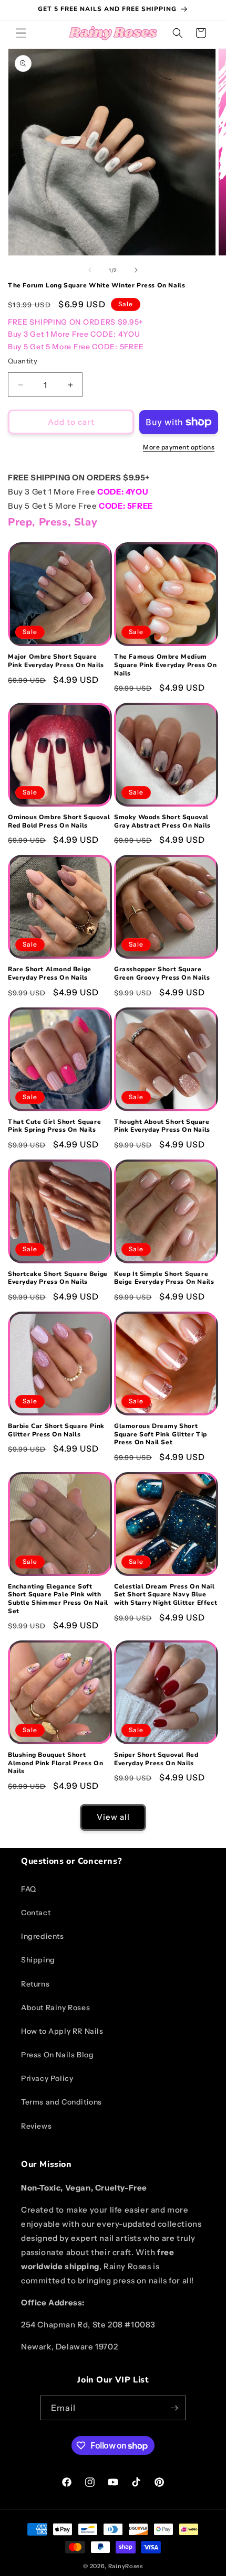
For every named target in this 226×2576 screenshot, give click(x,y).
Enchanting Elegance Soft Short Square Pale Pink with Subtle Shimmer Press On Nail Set (58, 1599)
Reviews (36, 2126)
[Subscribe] (174, 2408)
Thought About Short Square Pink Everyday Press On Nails (162, 1126)
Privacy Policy (47, 2078)
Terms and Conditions (61, 2102)
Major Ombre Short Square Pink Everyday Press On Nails (56, 661)
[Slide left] (90, 270)
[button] (21, 33)
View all (113, 1817)
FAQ (29, 1889)
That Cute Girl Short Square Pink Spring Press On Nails (54, 1126)
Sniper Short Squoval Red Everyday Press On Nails (156, 1759)
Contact (36, 1913)
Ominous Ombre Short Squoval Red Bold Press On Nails (59, 822)
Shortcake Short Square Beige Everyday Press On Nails (58, 1278)
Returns (35, 1984)
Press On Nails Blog (57, 2055)
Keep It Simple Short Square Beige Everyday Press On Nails (164, 1278)
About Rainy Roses (55, 2008)
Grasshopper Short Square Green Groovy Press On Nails (162, 974)
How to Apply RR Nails (62, 2031)
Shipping (38, 1960)
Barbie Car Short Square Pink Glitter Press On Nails (56, 1430)
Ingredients (43, 1936)
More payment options (179, 447)
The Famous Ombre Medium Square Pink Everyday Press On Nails (165, 665)
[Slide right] (136, 270)
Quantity (23, 361)
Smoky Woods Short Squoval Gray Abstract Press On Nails (162, 822)
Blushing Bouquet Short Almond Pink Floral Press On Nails (55, 1763)
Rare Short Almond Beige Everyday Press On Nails (50, 974)
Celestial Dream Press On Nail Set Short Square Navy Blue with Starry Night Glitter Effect (166, 1595)
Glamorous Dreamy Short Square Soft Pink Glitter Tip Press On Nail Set (161, 1434)
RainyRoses (126, 2566)
